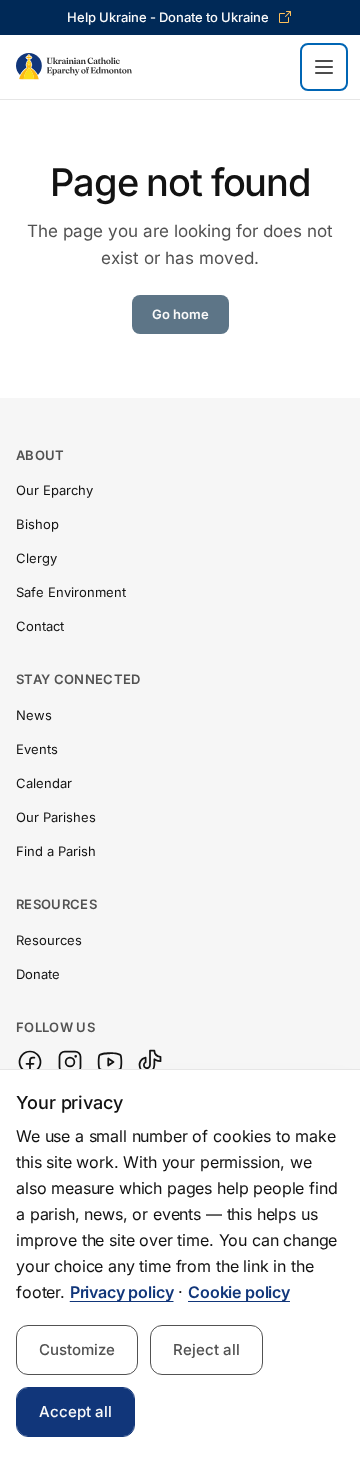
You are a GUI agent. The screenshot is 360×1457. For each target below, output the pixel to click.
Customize (77, 1349)
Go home (180, 314)
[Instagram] (70, 1062)
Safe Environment (71, 592)
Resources (49, 940)
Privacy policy (122, 1292)
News (34, 715)
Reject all (206, 1349)
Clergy (36, 558)
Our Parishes (56, 817)
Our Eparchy (54, 490)
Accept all (75, 1411)
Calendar (44, 783)
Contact (40, 626)
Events (37, 749)
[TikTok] (150, 1062)
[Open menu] (324, 67)
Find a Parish (56, 851)
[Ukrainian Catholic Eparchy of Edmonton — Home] (74, 67)
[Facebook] (30, 1062)
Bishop (37, 524)
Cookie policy (239, 1292)
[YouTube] (110, 1062)
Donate (38, 974)
